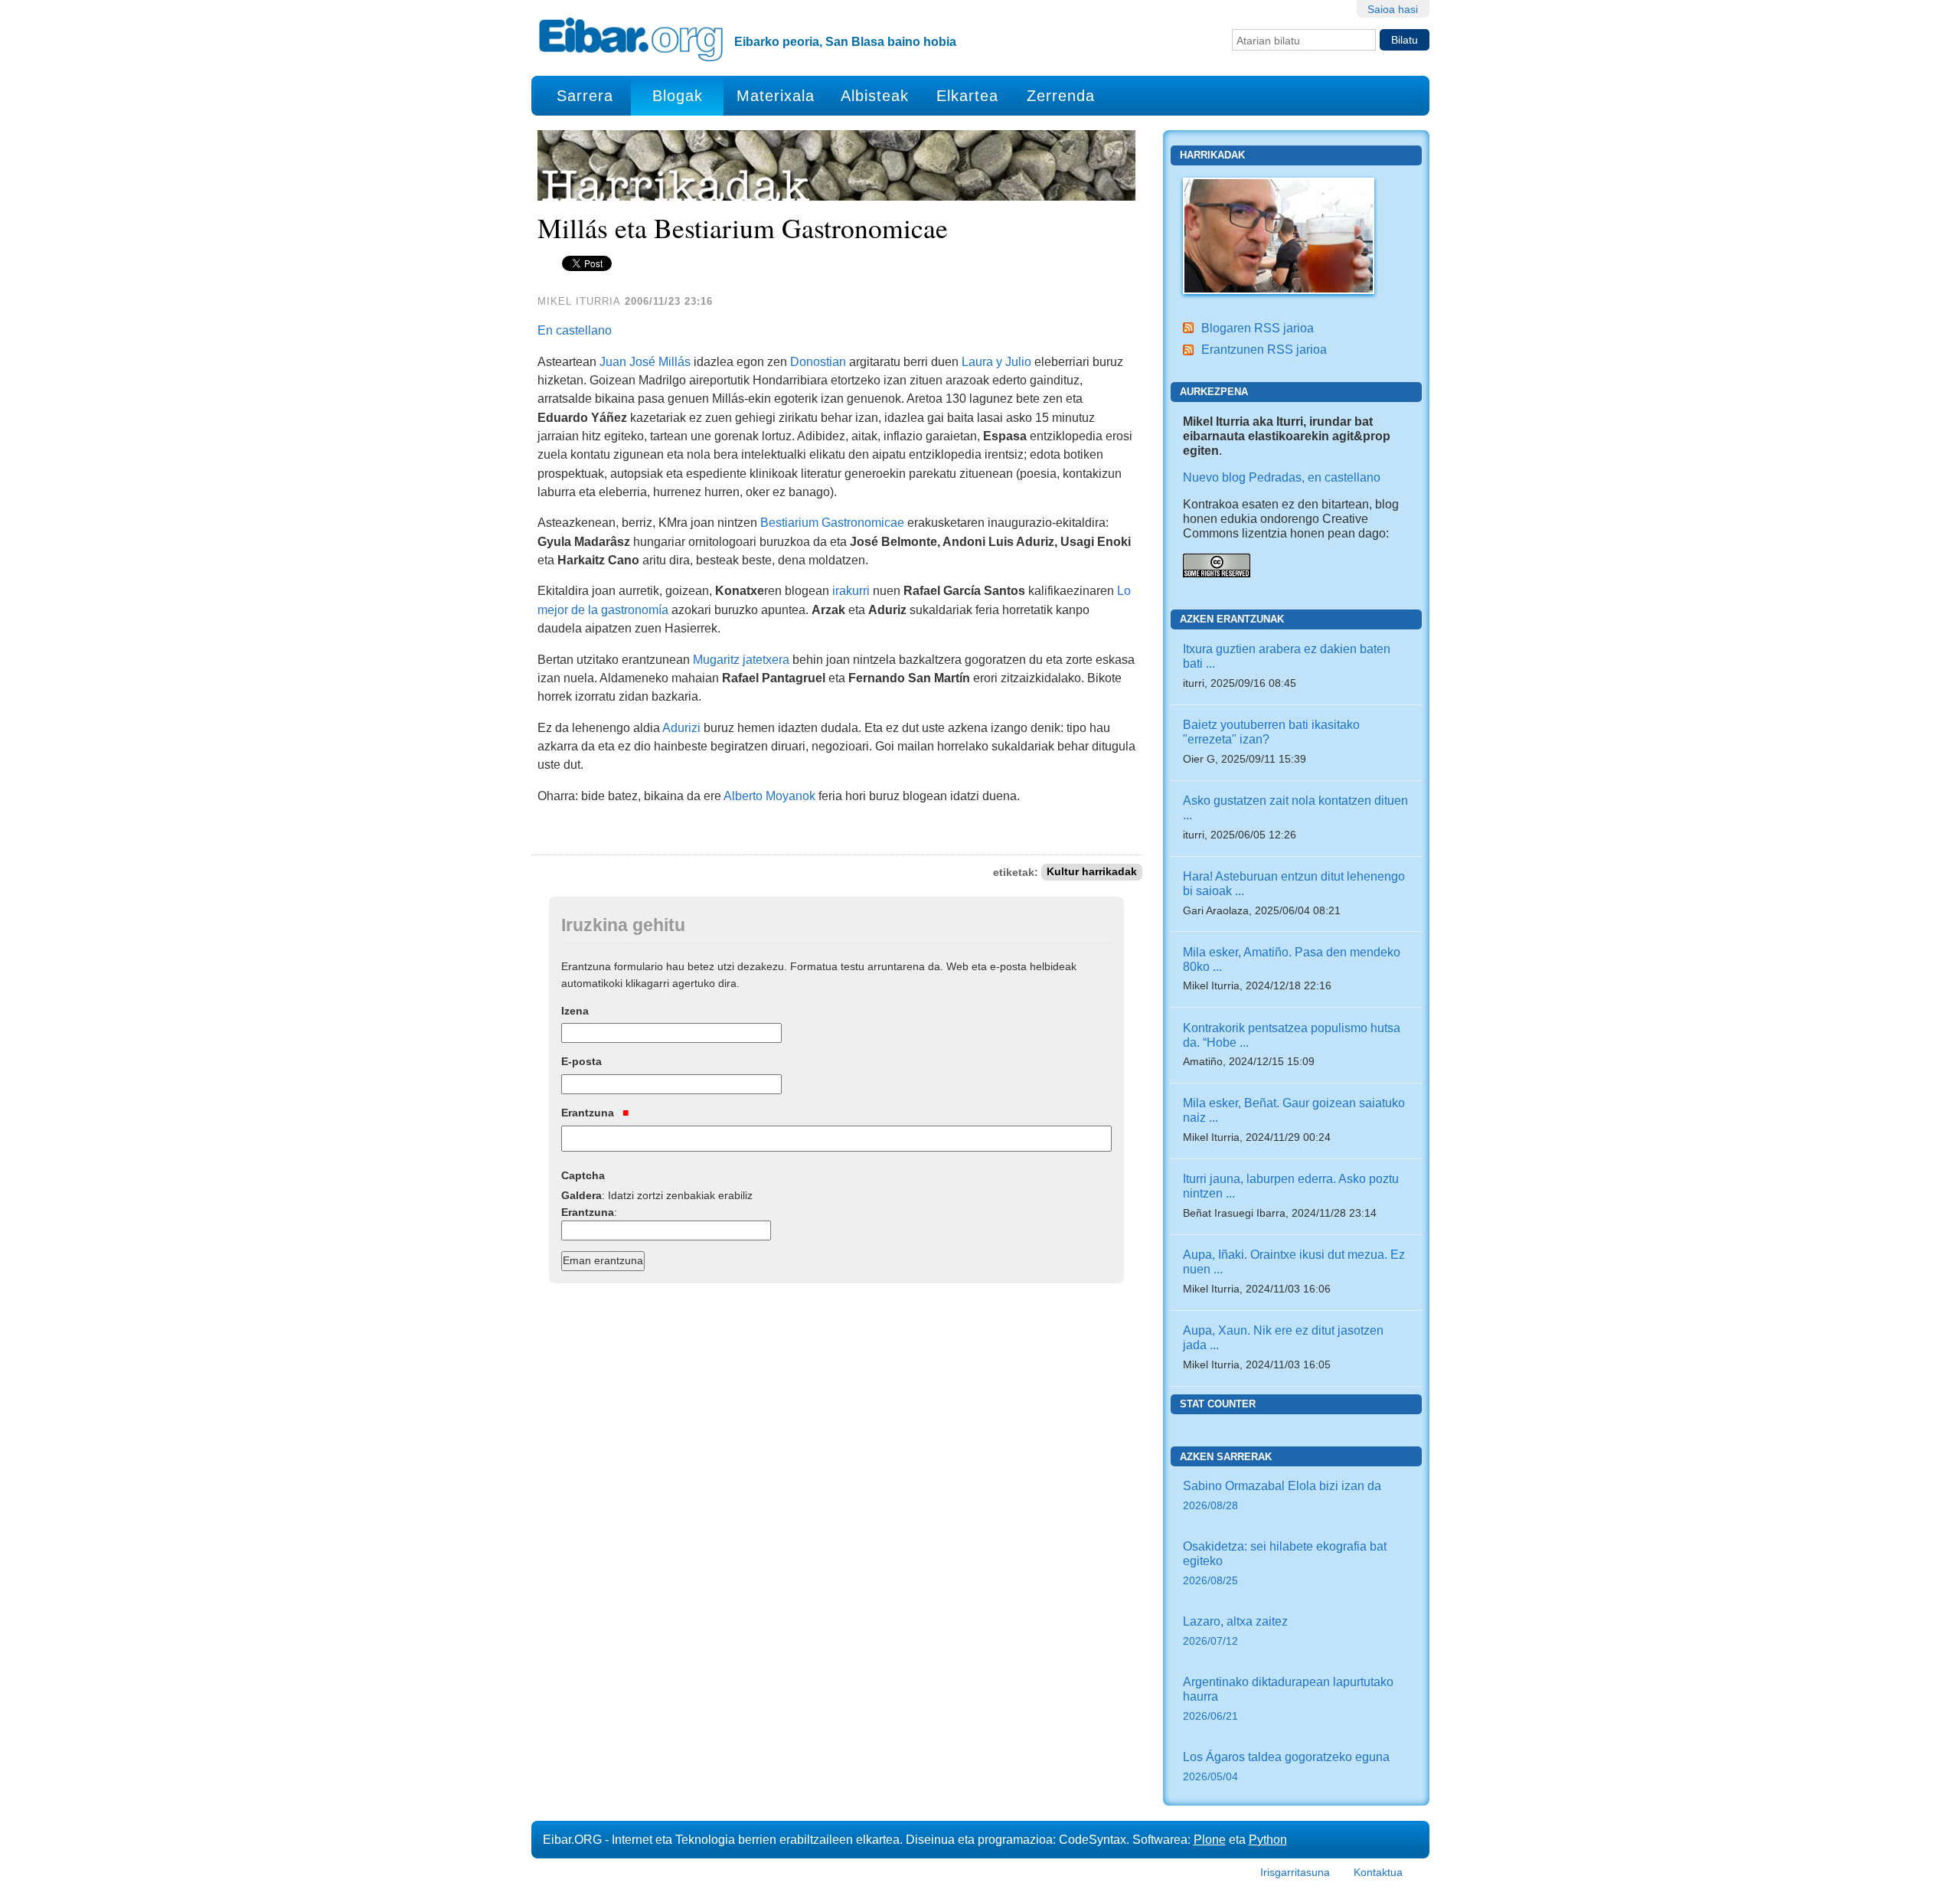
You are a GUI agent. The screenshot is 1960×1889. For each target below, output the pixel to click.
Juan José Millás (645, 361)
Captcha (583, 1175)
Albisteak (875, 96)
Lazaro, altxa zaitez (1235, 1631)
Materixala (776, 96)
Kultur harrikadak (1092, 873)
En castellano (575, 330)
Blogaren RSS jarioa (1258, 328)
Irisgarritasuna (1295, 1872)
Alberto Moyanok (769, 796)
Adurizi (681, 727)
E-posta (581, 1061)
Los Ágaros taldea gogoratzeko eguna (1286, 1766)
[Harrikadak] (1279, 234)
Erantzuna (589, 1113)
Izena (575, 1011)
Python (1268, 1839)
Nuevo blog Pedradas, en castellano (1282, 477)
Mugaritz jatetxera (741, 659)
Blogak (678, 96)
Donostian (818, 361)
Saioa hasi (1393, 9)
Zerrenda (1061, 96)
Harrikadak (1212, 155)
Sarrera (585, 96)
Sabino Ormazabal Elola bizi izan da (1282, 1495)
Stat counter (1218, 1404)
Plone (1210, 1839)
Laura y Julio (996, 361)
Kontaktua (1378, 1872)
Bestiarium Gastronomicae (832, 522)
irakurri (851, 590)
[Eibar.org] (631, 39)
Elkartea (967, 96)
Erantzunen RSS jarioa (1264, 349)
